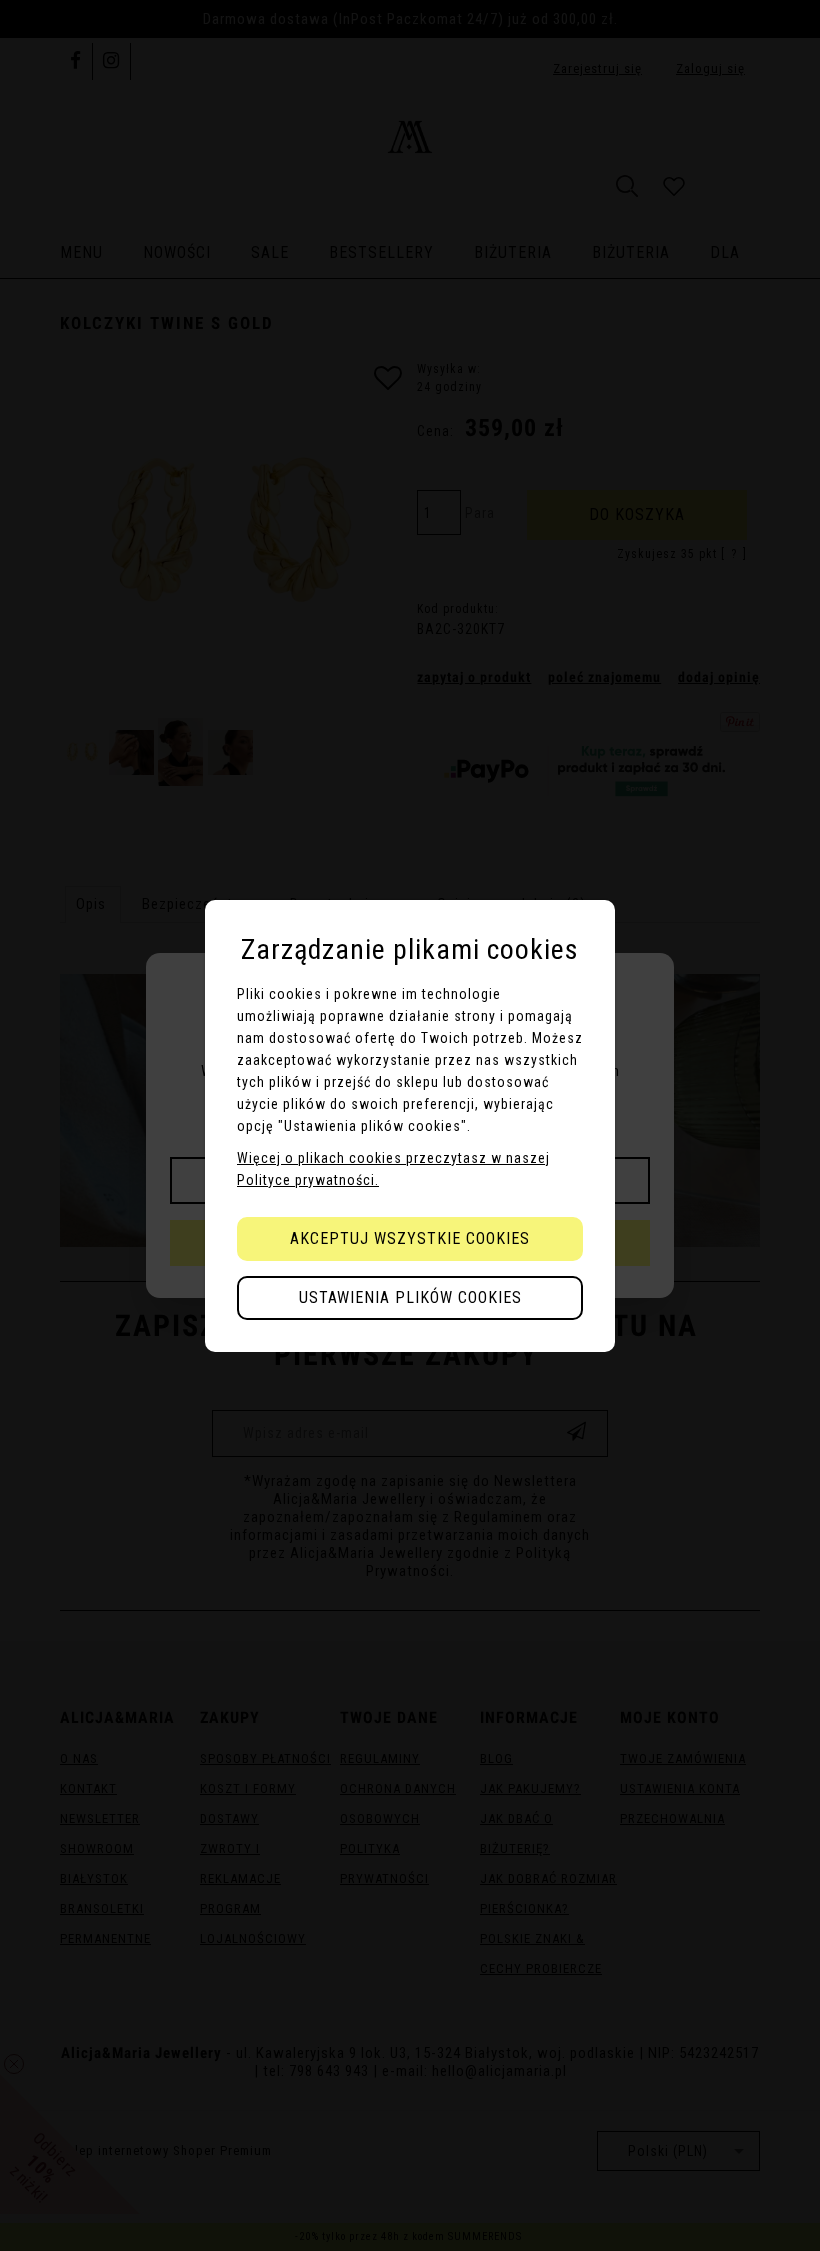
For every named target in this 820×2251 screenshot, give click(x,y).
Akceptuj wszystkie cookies (410, 1238)
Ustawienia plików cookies (410, 1297)
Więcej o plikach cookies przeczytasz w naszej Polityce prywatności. (393, 1169)
